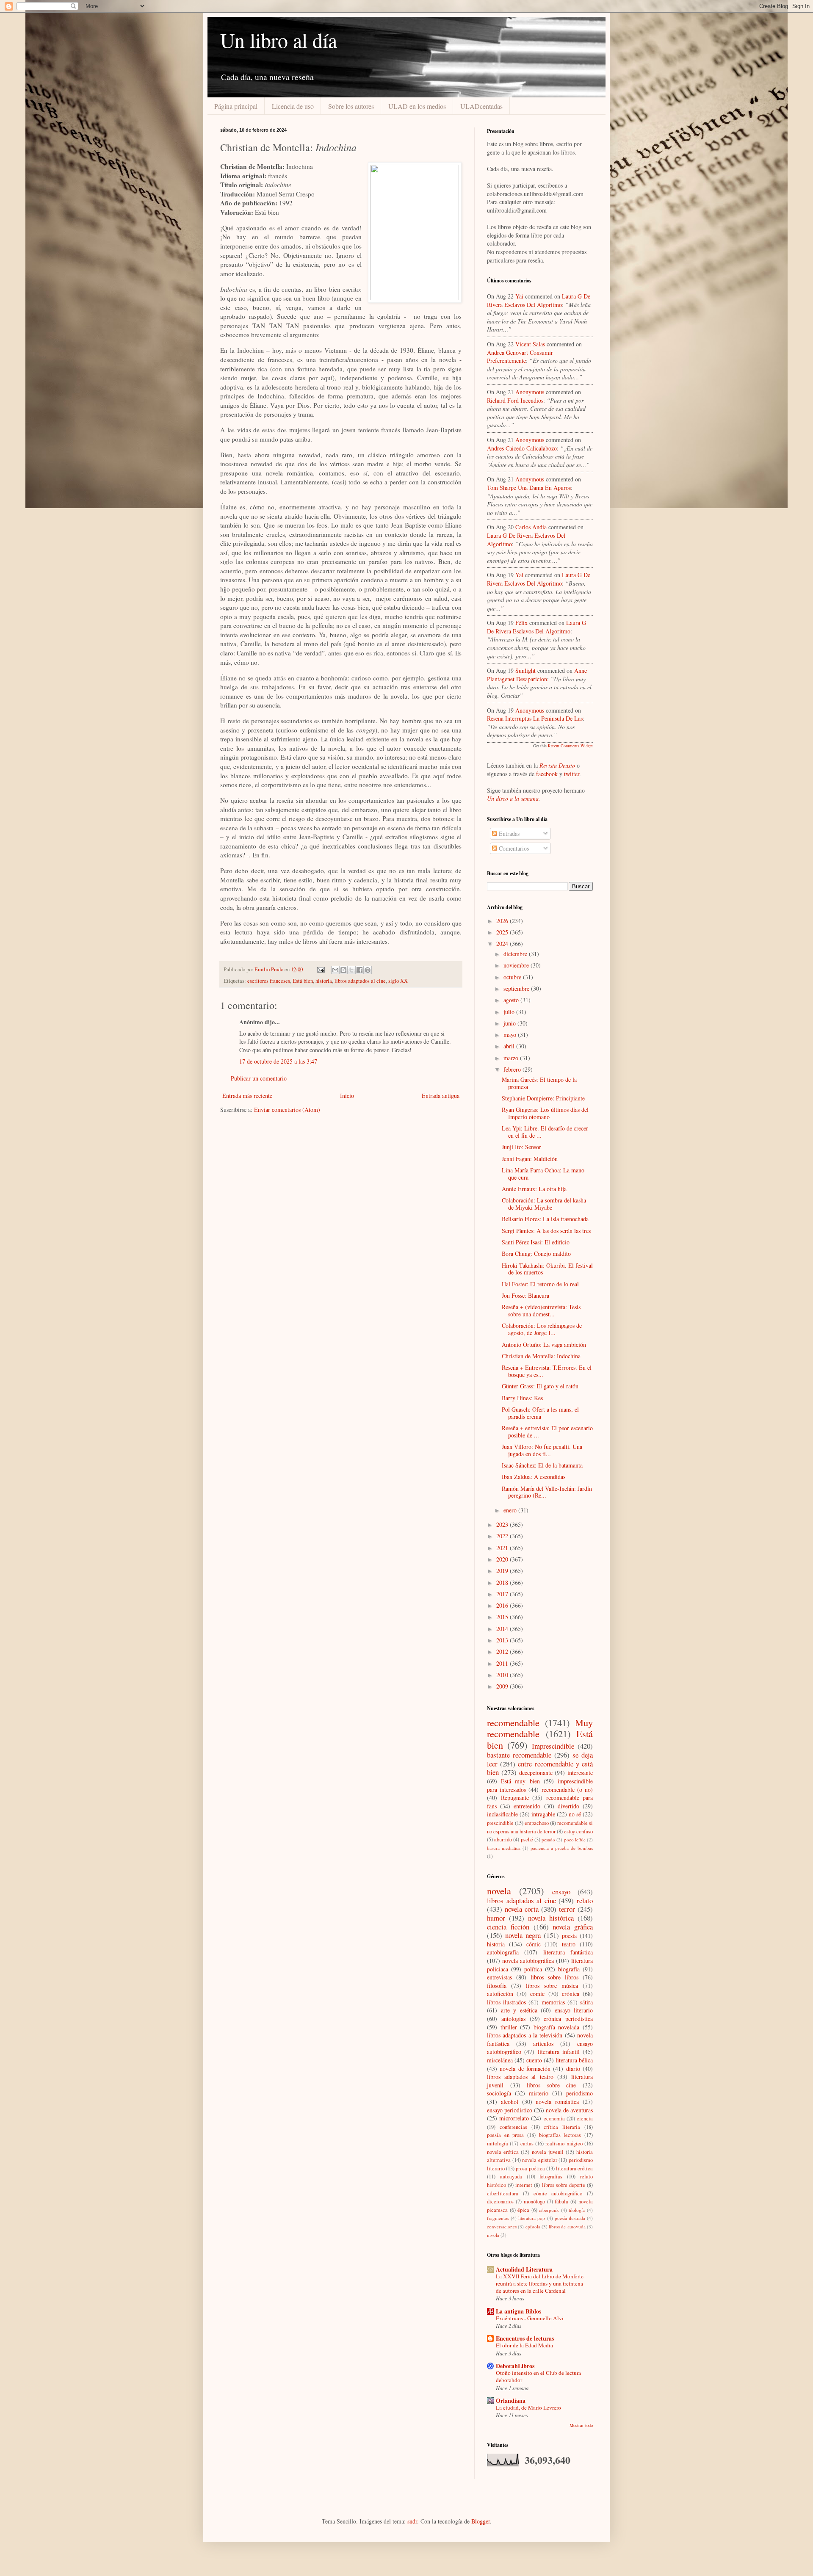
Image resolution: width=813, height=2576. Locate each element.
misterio (539, 2093)
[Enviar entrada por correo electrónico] (320, 969)
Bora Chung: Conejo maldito (536, 1253)
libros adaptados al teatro (520, 2077)
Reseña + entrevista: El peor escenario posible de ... (547, 1432)
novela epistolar (540, 2160)
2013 (503, 1640)
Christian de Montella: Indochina (541, 1356)
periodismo (579, 2093)
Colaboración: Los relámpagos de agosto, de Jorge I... (542, 1329)
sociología (499, 2093)
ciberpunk (549, 2210)
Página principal (236, 106)
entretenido (527, 1806)
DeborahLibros (515, 2366)
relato (585, 1900)
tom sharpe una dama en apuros (529, 488)
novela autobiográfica (528, 1961)
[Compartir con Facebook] (359, 970)
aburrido (503, 1839)
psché (527, 1839)
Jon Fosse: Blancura (525, 1295)
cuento (534, 2060)
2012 (503, 1651)
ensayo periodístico (510, 2110)
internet (524, 2185)
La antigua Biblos (518, 2311)
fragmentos (498, 2218)
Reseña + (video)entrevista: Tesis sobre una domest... (541, 1310)
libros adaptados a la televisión (525, 2035)
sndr (412, 2521)
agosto (512, 1000)
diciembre (516, 954)
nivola (493, 2235)
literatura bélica (574, 2060)
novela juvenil (548, 2152)
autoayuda (511, 2177)
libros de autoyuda (567, 2226)
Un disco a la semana (513, 798)
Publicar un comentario (259, 1078)
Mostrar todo (581, 2425)
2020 (503, 1559)
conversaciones (502, 2226)
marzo (512, 1058)
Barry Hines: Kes (522, 1398)
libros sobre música (552, 1986)
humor (496, 1918)
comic (537, 1994)
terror (567, 1909)
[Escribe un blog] (343, 970)
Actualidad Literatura (524, 2269)
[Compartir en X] (351, 970)
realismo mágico (564, 2143)
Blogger (481, 2521)
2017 (503, 1594)
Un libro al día (279, 40)
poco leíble (575, 1839)
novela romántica (557, 2102)
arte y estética (519, 2010)
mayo (511, 1035)
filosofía (497, 1986)
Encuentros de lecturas (525, 2338)
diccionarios (500, 2201)
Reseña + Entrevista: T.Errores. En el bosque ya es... (547, 1371)
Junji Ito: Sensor (521, 1147)
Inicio (347, 1096)
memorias (553, 2002)
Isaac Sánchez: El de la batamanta (542, 1465)
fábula (561, 2201)
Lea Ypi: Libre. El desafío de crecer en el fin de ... (545, 1132)
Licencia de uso (293, 106)
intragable (543, 1814)
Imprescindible (553, 1746)
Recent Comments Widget (570, 746)
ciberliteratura (503, 2193)
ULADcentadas (481, 106)
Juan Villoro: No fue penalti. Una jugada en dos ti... (542, 1450)
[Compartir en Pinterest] (368, 970)
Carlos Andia (531, 527)
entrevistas (499, 1977)
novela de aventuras (569, 2110)
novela (499, 1891)
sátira (586, 2002)
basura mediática (504, 1848)
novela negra (523, 1935)
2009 (503, 1686)
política (533, 1969)
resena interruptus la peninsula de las (535, 718)
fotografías (551, 2177)
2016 (503, 1605)
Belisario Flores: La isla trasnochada (545, 1219)
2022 (503, 1536)
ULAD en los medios (417, 106)
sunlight (525, 670)
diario (573, 2069)
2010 (503, 1675)
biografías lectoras (560, 2135)
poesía (569, 1936)
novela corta (522, 1909)
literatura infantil (559, 2052)
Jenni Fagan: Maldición (530, 1159)
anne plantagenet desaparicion (537, 675)
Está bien (303, 981)
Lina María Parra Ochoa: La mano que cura (543, 1174)
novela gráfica (573, 1927)
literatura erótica (574, 2168)
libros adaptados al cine (360, 981)
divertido (568, 1806)
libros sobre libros (555, 1977)
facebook (547, 774)
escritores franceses (269, 981)
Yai (519, 296)
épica (523, 2210)
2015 (503, 1617)
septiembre (517, 988)
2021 (503, 1548)
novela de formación (525, 2069)
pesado (548, 1839)
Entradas (508, 833)
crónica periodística (568, 2019)
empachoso (537, 1823)
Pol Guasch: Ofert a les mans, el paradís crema (540, 1413)
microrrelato (514, 2118)
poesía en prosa (505, 2135)
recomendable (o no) (567, 1790)
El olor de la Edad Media (524, 2345)
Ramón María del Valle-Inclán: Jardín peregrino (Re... (547, 1492)
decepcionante (536, 1773)
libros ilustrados (506, 2002)
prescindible (500, 1823)
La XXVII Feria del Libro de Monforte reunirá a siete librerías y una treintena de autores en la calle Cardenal (540, 2284)
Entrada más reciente (247, 1096)
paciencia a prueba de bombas (562, 1848)
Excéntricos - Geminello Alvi (530, 2318)
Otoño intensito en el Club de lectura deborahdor (538, 2376)
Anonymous (530, 392)
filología (577, 2210)
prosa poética (530, 2168)
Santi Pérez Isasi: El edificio (536, 1242)
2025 (503, 932)
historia (324, 981)
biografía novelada (557, 2027)
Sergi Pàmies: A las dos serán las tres (546, 1231)
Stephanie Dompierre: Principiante (543, 1098)
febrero (513, 1069)
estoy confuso (578, 1831)
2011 (503, 1663)
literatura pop (532, 2218)
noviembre (517, 965)
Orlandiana (511, 2400)
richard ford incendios (515, 400)
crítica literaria (562, 2127)
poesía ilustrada (570, 2218)
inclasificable (502, 1814)
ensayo (561, 1892)
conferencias (513, 2127)
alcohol (510, 2102)
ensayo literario (574, 2010)
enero (511, 1510)
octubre (513, 977)
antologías (513, 2019)
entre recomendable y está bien (540, 1768)
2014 (503, 1629)
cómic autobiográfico (558, 2193)
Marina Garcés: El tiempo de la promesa (539, 1083)
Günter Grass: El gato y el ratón (540, 1386)
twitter (572, 774)
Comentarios (513, 848)
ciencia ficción (508, 1927)
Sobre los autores (351, 106)
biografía (569, 1969)
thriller (509, 2027)
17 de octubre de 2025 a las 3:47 (278, 1061)
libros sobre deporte (564, 2185)
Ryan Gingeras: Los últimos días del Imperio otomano (545, 1113)
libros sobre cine (551, 2085)
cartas (527, 2143)
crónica (571, 1994)
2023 (503, 1524)
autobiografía (503, 1952)
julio (510, 1012)
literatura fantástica (568, 1952)
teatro (569, 1944)
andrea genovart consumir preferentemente (520, 357)
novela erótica (503, 2152)
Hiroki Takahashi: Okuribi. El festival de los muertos (547, 1269)
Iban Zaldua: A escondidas (534, 1477)
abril (510, 1046)
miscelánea (500, 2060)
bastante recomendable (519, 1755)
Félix (521, 623)
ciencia (585, 2119)
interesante (580, 1773)
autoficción (500, 1994)
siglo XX (398, 981)
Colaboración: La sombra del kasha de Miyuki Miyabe (544, 1204)
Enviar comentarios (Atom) (287, 1110)
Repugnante (515, 1798)
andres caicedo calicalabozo (522, 448)
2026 (503, 921)
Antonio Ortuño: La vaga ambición (544, 1345)
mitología (498, 2143)
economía (554, 2119)
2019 (503, 1571)
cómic (534, 1944)
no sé (575, 1814)
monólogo (534, 2201)
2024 (503, 944)
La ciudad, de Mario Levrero (528, 2407)
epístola (533, 2226)
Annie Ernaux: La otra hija (534, 1189)
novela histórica (551, 1918)
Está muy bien (520, 1781)
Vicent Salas (530, 344)
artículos (543, 2044)
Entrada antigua (441, 1096)
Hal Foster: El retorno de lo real (540, 1284)
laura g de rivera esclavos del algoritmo (539, 300)
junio (510, 1023)
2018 (503, 1582)
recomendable (513, 1722)
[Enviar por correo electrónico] (335, 970)
